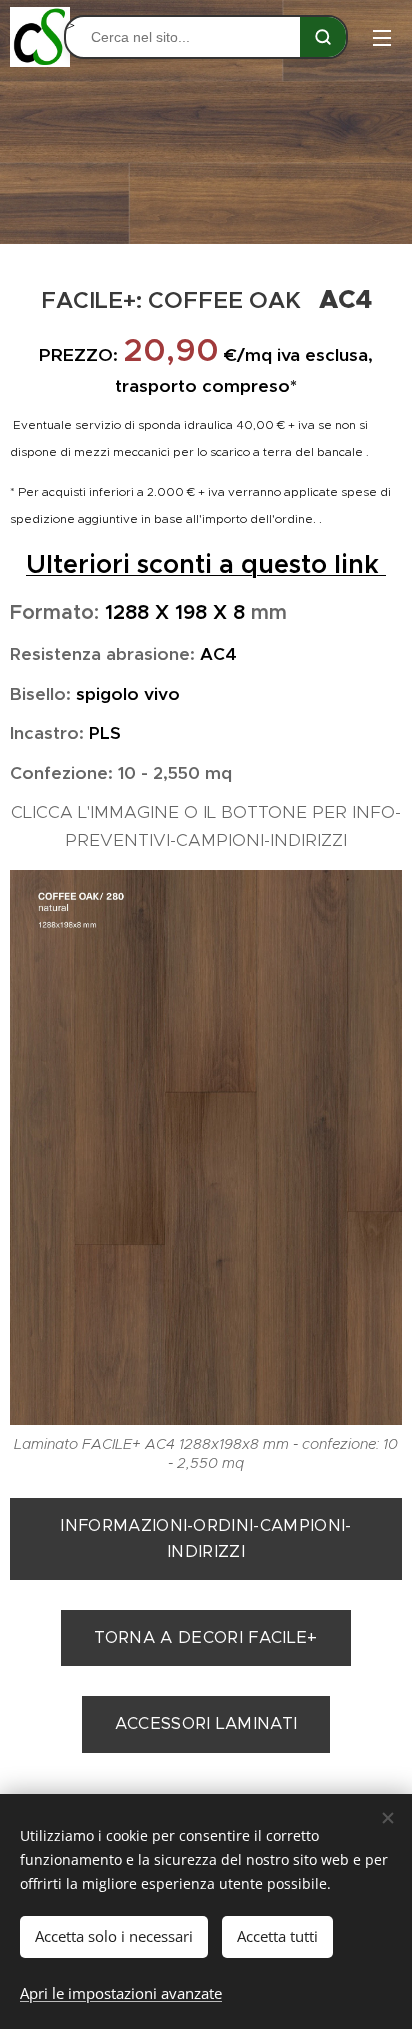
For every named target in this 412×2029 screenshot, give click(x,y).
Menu (382, 37)
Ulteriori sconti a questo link (206, 564)
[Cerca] (323, 37)
